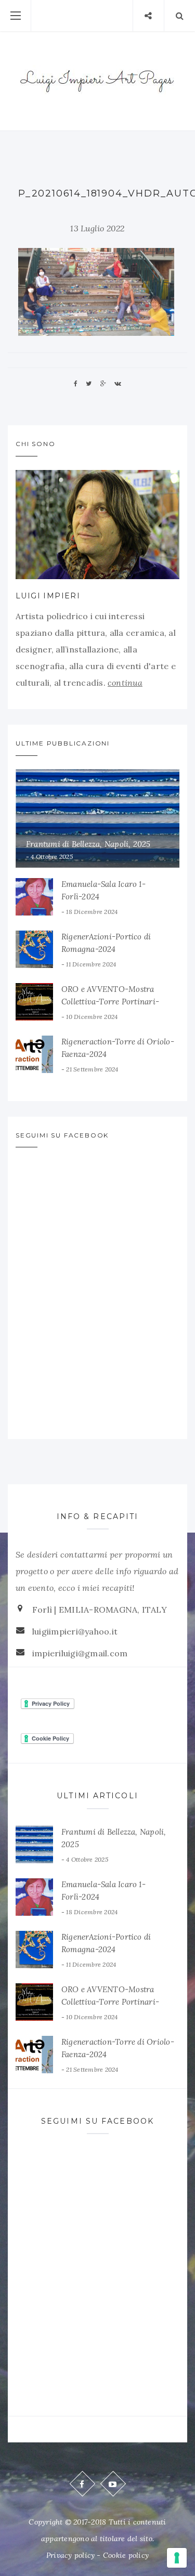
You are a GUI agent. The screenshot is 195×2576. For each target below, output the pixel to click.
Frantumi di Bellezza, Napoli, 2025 (88, 844)
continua (125, 683)
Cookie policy (126, 2555)
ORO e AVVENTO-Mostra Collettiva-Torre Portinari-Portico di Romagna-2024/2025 (119, 1002)
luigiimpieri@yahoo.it (75, 1631)
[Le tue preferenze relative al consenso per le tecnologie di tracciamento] (177, 2558)
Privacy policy (70, 2555)
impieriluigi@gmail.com (80, 1653)
